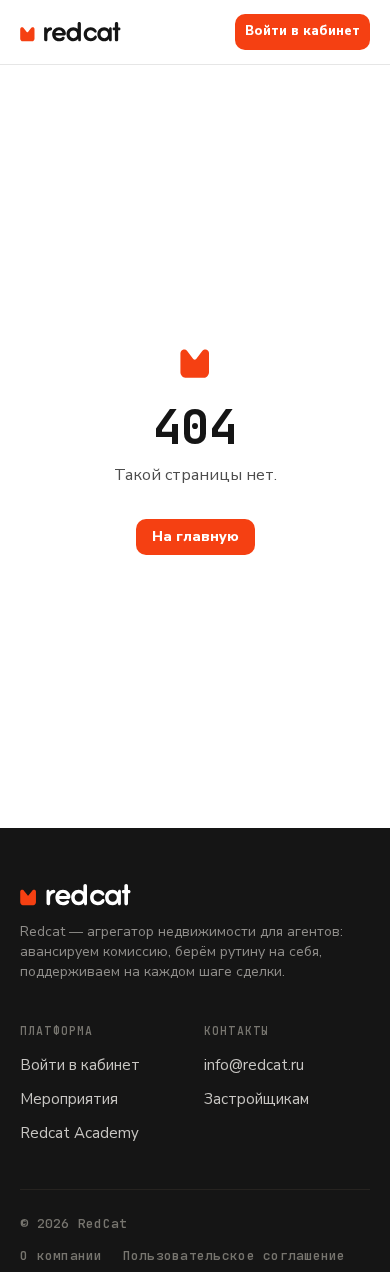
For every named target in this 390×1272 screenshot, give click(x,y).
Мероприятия (69, 1099)
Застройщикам (256, 1099)
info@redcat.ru (254, 1065)
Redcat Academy (79, 1133)
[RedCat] (195, 895)
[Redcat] (70, 32)
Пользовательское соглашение (234, 1255)
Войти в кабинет (302, 31)
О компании (61, 1255)
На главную (195, 536)
